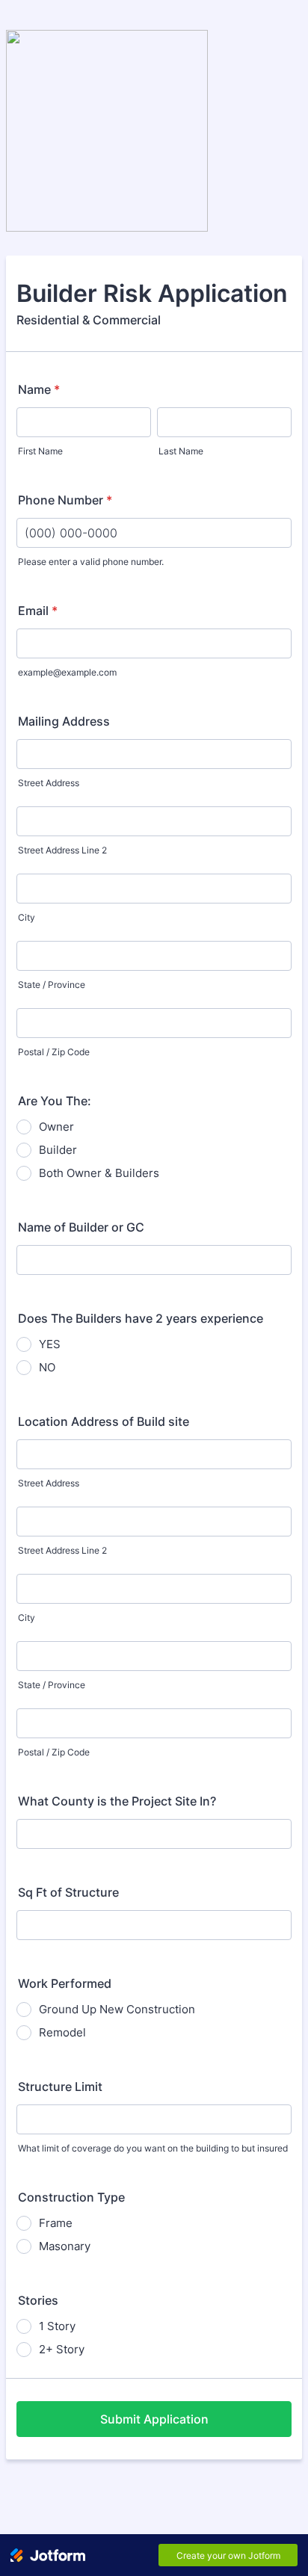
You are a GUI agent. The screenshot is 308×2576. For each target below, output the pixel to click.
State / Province (52, 985)
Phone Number (65, 500)
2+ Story (62, 2349)
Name (39, 389)
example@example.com (67, 672)
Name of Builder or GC (81, 1227)
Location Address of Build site (104, 1421)
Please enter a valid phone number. (91, 562)
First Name (40, 451)
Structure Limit (60, 2087)
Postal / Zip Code (54, 1052)
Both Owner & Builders (99, 1173)
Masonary (65, 2246)
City (27, 917)
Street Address (49, 783)
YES (50, 1344)
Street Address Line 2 (62, 850)
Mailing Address (64, 721)
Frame (56, 2223)
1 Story (57, 2326)
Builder (58, 1150)
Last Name (181, 451)
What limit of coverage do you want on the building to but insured (153, 2148)
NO (47, 1367)
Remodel (62, 2032)
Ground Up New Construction (117, 2009)
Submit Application (154, 2419)
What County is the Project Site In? (117, 1801)
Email (38, 611)
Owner (56, 1127)
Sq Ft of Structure (68, 1892)
